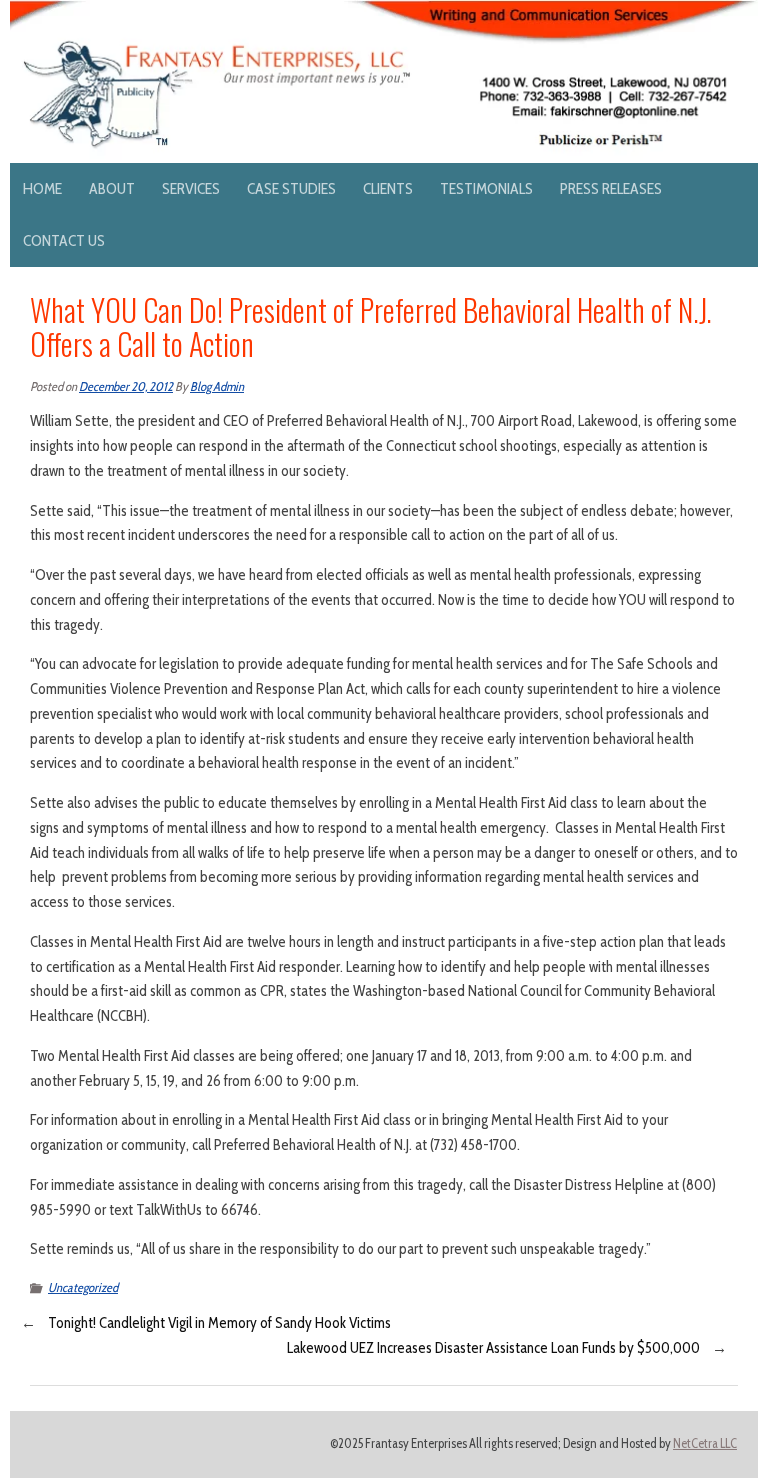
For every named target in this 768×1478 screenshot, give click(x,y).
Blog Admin (217, 386)
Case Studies (291, 188)
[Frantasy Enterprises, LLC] (384, 12)
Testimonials (486, 188)
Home (42, 188)
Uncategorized (83, 1287)
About (112, 188)
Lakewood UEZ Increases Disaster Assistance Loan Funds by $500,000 (493, 1348)
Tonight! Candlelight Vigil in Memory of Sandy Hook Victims (219, 1323)
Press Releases (611, 188)
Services (191, 188)
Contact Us (64, 240)
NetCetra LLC (705, 1443)
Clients (388, 188)
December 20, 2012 (126, 386)
